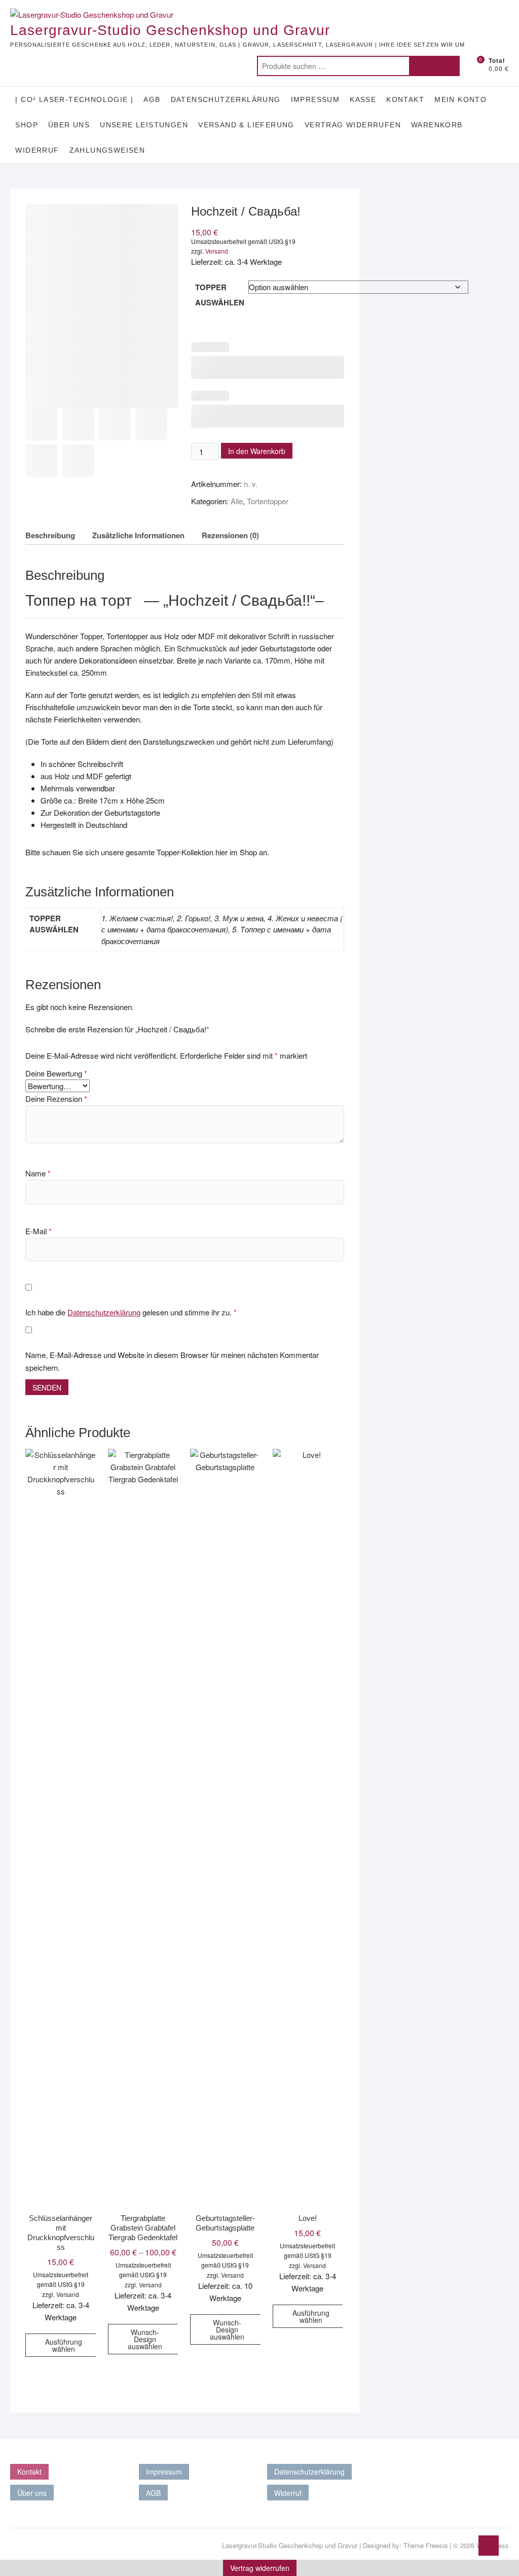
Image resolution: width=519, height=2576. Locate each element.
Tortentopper (268, 501)
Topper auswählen (220, 295)
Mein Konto (460, 99)
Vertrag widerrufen (353, 125)
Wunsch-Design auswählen (145, 2339)
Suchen (434, 66)
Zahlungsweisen (107, 150)
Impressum (316, 99)
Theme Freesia (425, 2545)
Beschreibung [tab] (50, 535)
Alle (237, 501)
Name (38, 1173)
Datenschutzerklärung (226, 99)
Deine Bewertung (56, 1073)
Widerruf (37, 150)
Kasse (363, 99)
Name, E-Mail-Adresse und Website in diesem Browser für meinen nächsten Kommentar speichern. (172, 1361)
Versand (217, 251)
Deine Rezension (56, 1099)
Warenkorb (437, 125)
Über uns (69, 125)
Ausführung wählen (64, 2345)
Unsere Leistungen (144, 125)
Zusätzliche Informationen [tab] (138, 535)
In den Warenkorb (257, 451)
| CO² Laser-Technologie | (74, 99)
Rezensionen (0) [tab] (230, 535)
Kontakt (405, 99)
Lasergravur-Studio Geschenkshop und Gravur (170, 30)
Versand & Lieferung (246, 125)
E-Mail (39, 1231)
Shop (27, 125)
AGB (152, 99)
